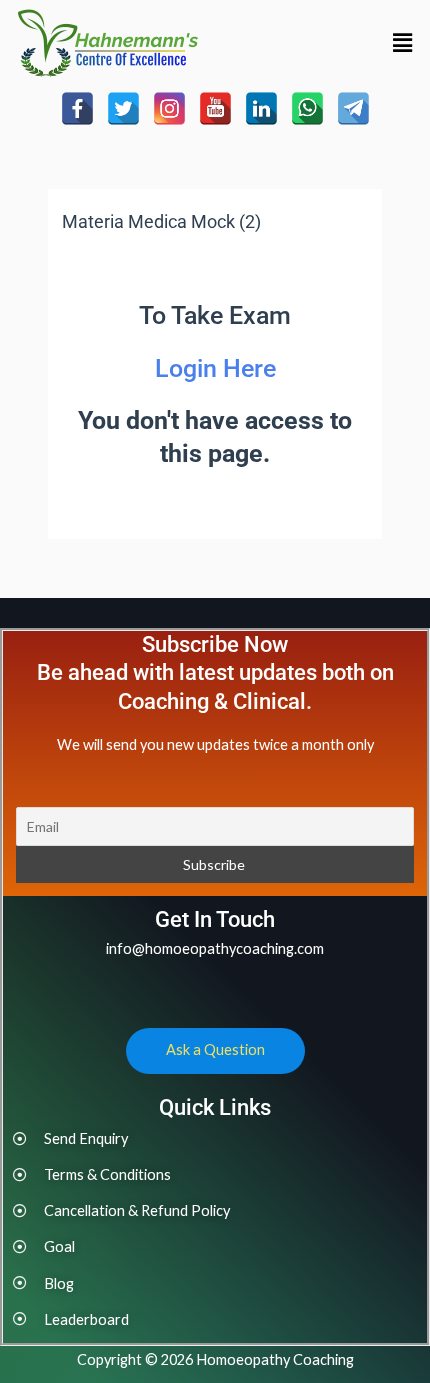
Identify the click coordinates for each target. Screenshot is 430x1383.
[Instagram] (169, 108)
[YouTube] (215, 108)
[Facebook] (77, 108)
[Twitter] (123, 108)
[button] (403, 42)
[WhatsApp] (307, 108)
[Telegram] (353, 108)
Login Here (215, 368)
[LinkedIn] (261, 108)
